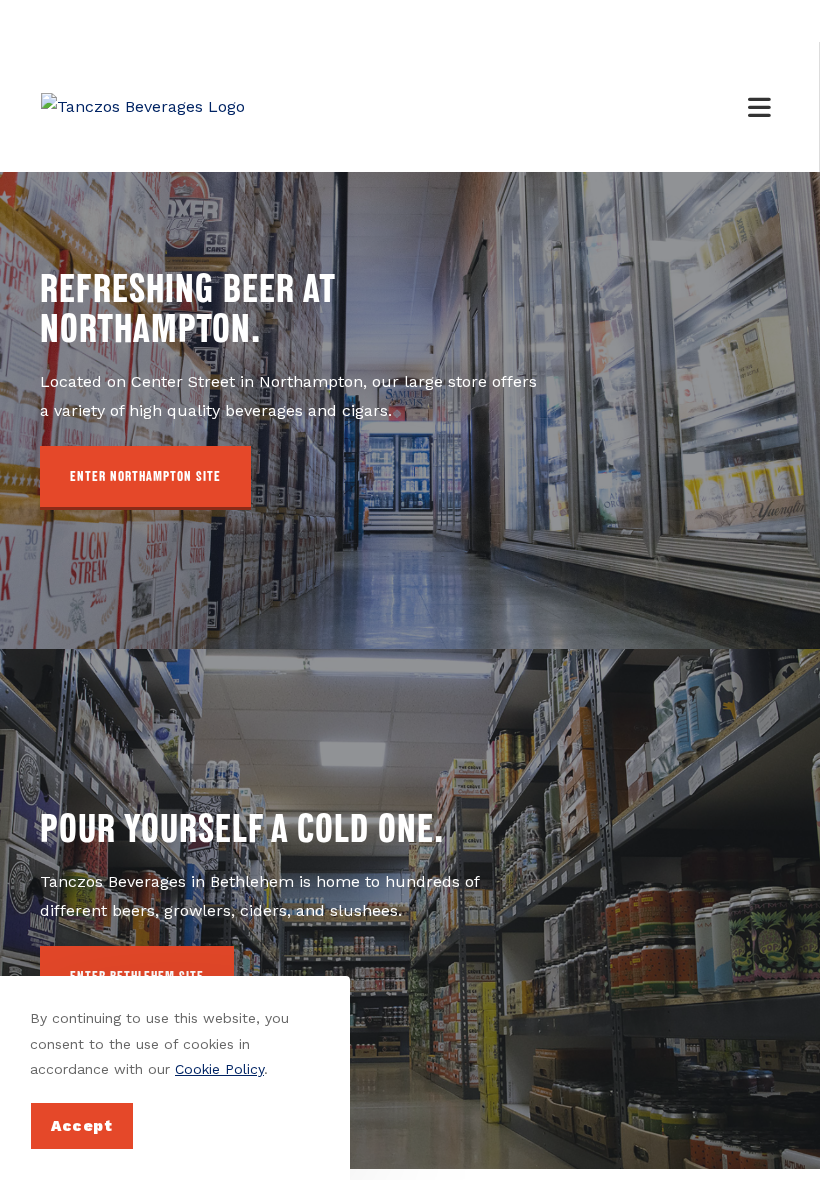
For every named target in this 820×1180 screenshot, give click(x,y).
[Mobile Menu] (763, 107)
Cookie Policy (219, 1069)
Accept (82, 1126)
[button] (145, 478)
